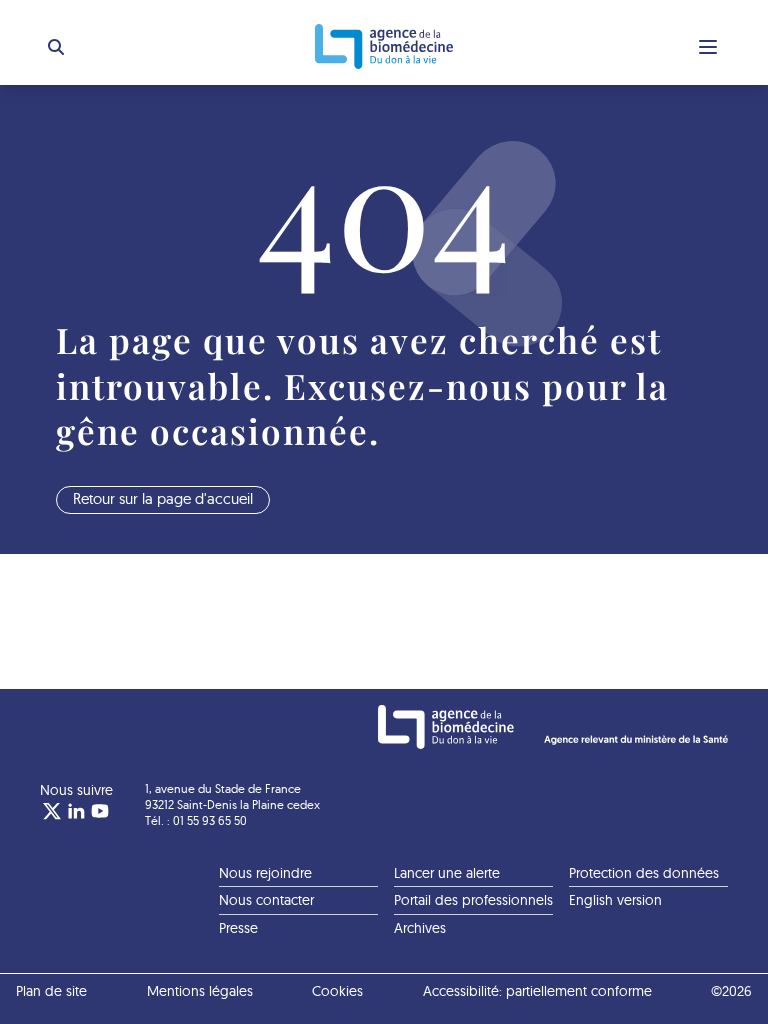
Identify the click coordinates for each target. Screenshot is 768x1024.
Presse (238, 928)
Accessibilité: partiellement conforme (537, 991)
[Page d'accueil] (553, 727)
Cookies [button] (337, 991)
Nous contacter (266, 900)
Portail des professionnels (473, 900)
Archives (420, 928)
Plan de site (51, 991)
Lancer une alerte (447, 873)
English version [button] (615, 900)
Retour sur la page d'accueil (163, 498)
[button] (56, 47)
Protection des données (644, 873)
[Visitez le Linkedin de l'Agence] (76, 811)
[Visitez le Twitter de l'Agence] (52, 811)
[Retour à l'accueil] (384, 46)
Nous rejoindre (265, 873)
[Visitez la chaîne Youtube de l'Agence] (100, 811)
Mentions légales (200, 991)
